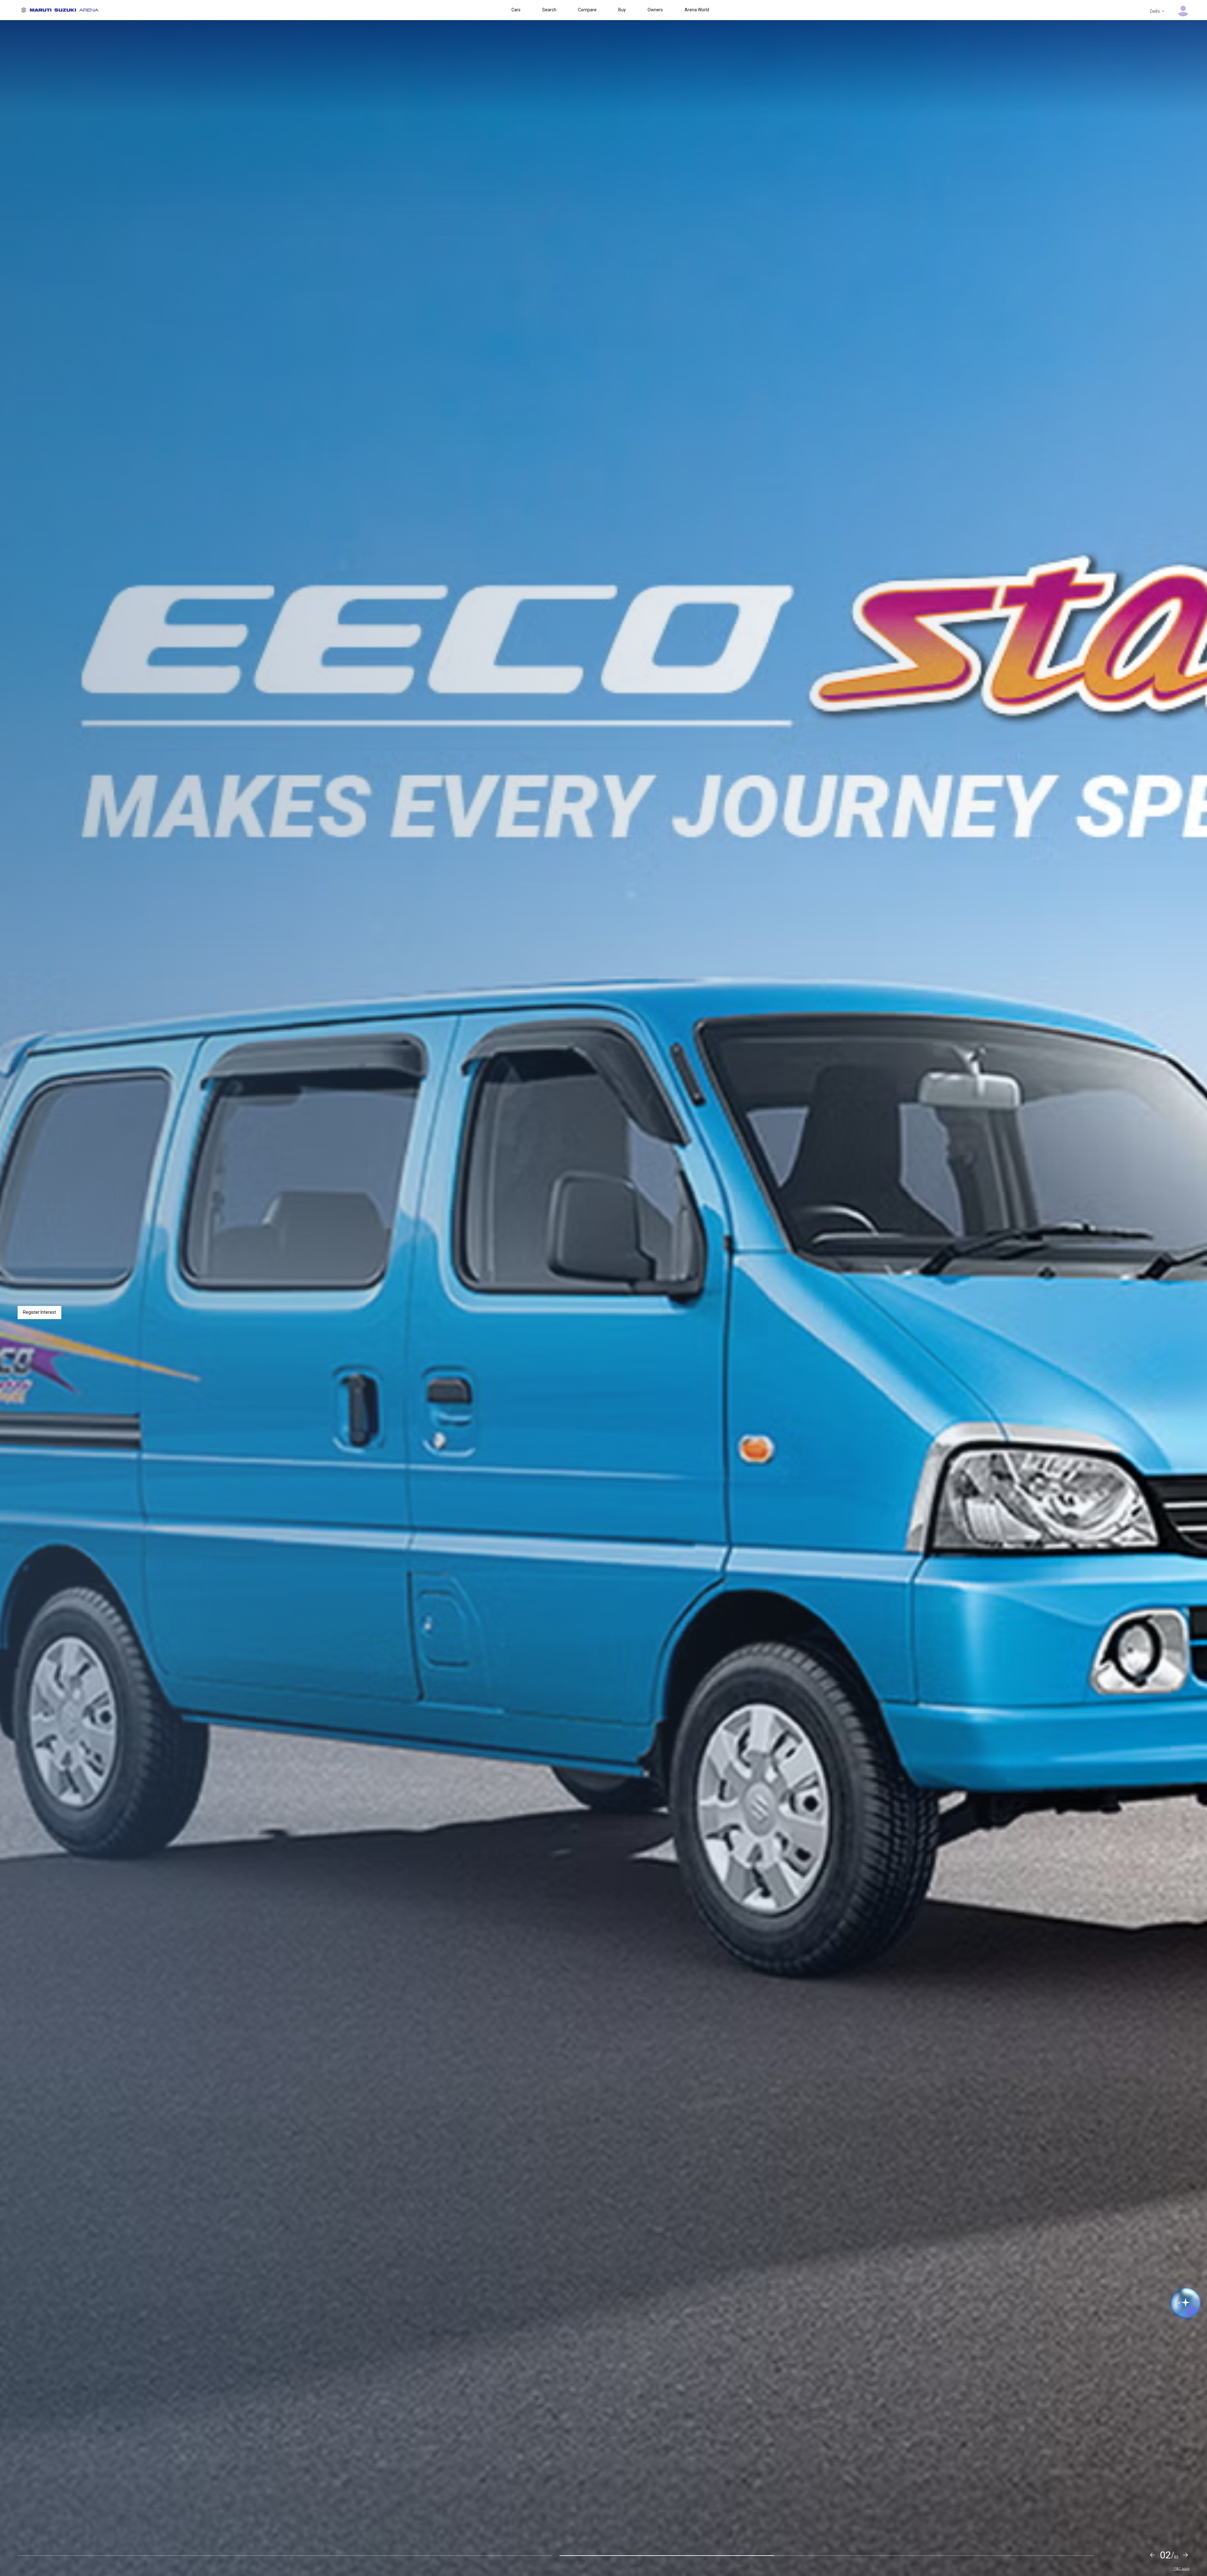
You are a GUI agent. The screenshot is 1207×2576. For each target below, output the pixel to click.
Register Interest (39, 1312)
